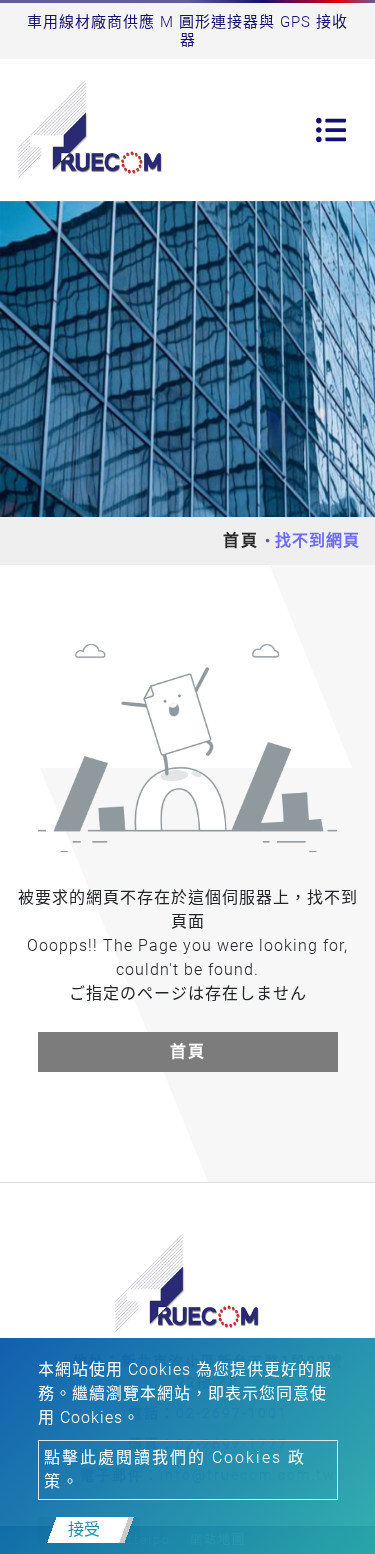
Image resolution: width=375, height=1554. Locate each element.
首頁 (241, 540)
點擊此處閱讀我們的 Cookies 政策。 (175, 1469)
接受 (84, 1529)
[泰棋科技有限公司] (91, 130)
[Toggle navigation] (331, 130)
